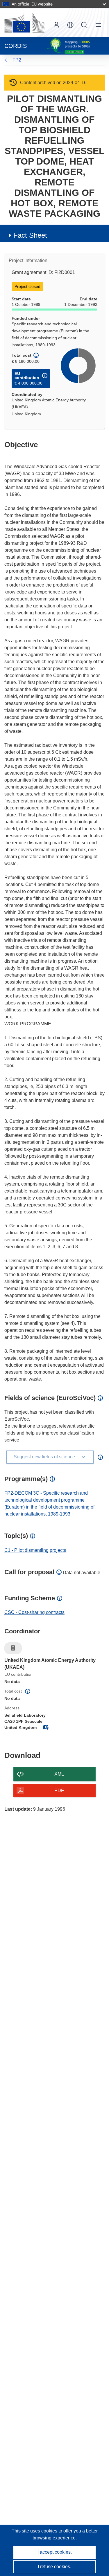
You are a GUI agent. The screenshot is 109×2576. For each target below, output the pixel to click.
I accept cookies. (55, 2552)
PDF (59, 1791)
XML (59, 1774)
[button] (70, 25)
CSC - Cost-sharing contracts (34, 1612)
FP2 (17, 60)
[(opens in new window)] (24, 23)
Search (84, 25)
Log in (56, 25)
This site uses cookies (35, 2531)
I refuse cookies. (54, 2567)
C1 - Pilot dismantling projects (35, 1550)
